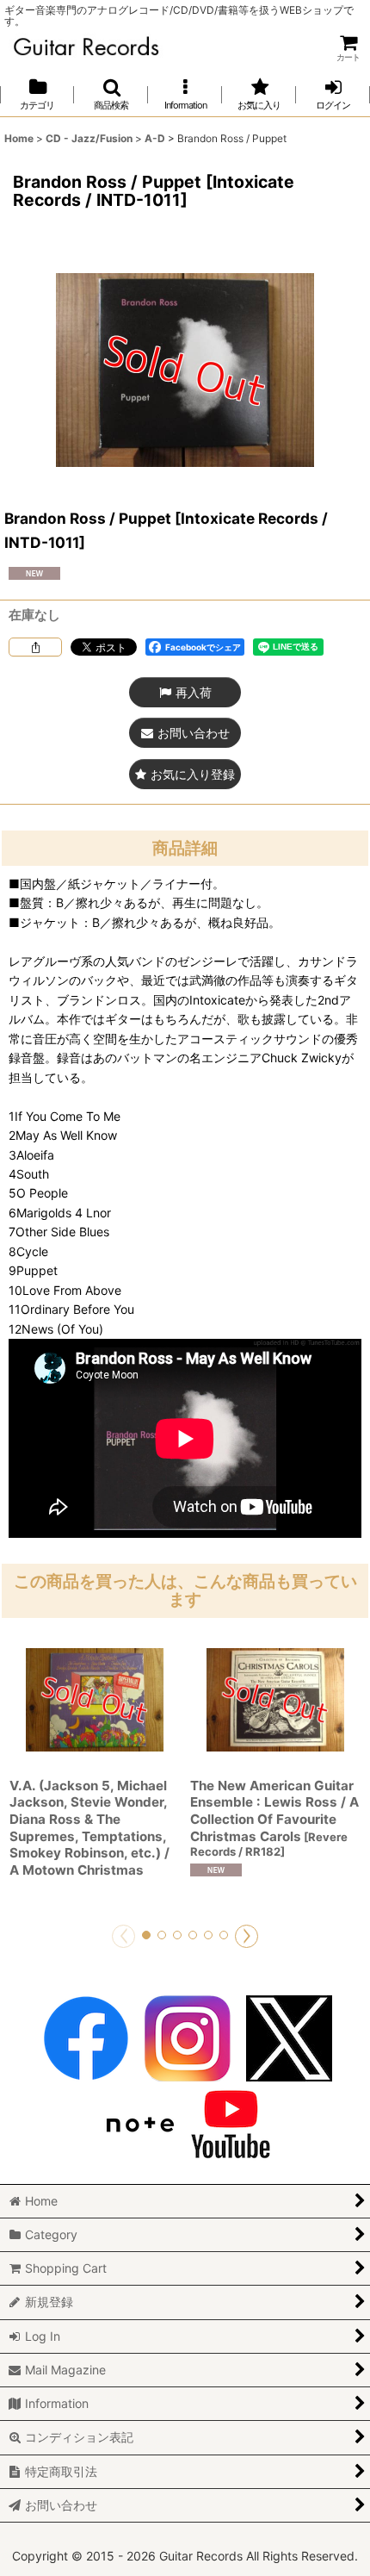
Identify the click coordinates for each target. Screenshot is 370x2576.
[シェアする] (35, 647)
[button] (111, 94)
